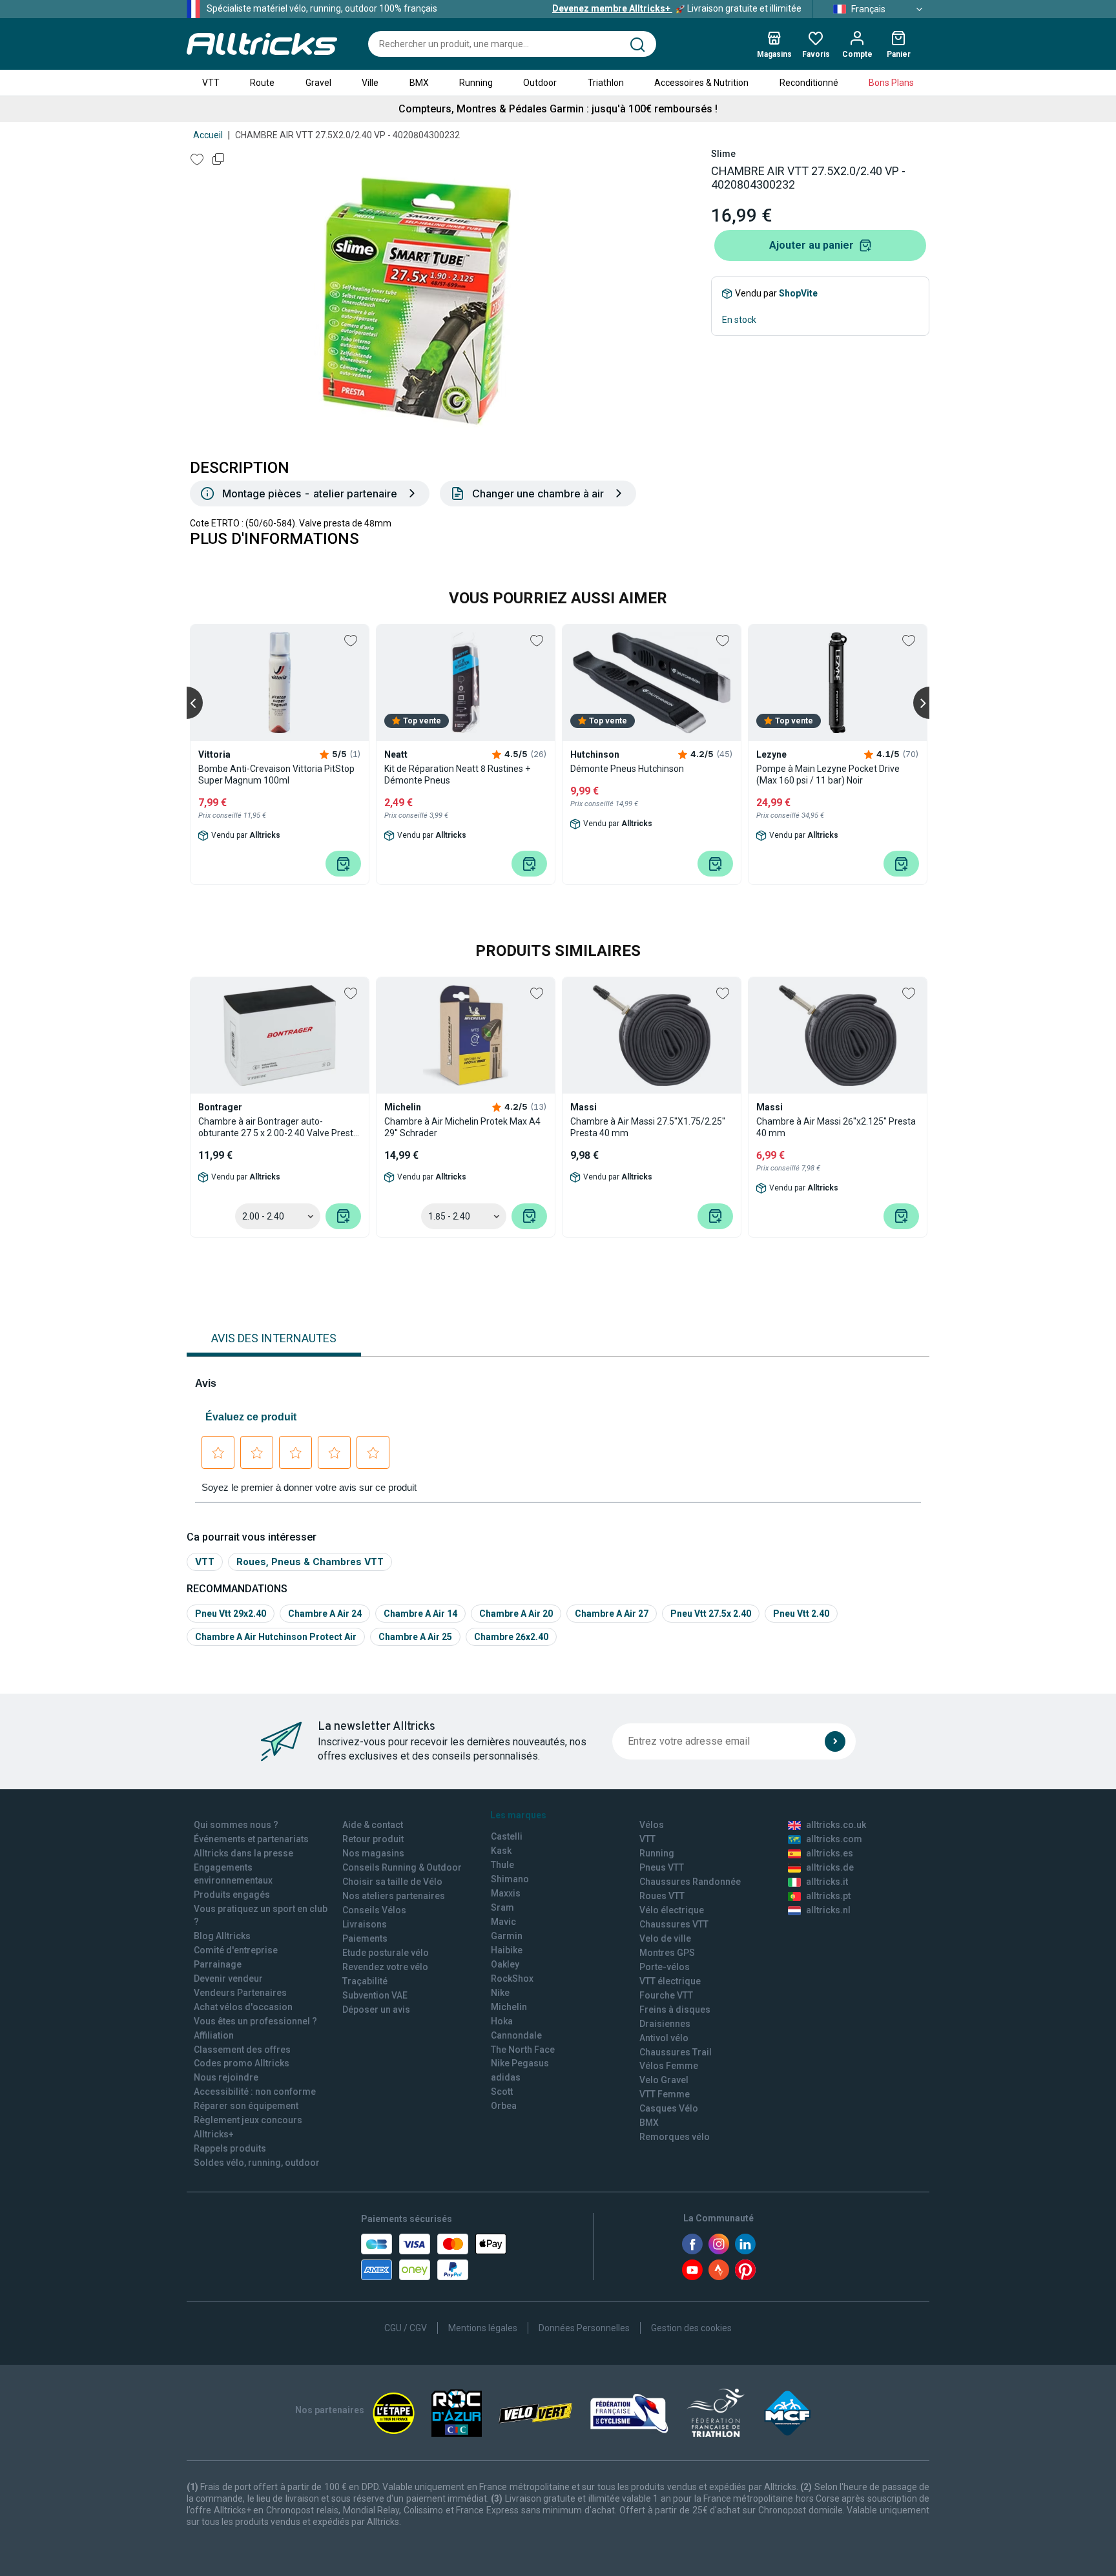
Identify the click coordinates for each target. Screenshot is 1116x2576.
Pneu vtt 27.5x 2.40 (711, 1614)
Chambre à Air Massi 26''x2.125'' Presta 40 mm (836, 1127)
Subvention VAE (375, 1995)
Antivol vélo (664, 2038)
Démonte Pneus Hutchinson (627, 769)
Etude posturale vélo (386, 1953)
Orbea (504, 2106)
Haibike (507, 1950)
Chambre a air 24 (325, 1614)
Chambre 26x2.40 (511, 1637)
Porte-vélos (665, 1967)
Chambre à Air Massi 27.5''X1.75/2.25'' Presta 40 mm (648, 1127)
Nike (500, 1993)
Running (476, 83)
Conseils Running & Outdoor (402, 1867)
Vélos (652, 1825)
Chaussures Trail (676, 2052)
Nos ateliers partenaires (394, 1896)
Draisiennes (665, 2024)
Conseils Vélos (374, 1910)
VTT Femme (665, 2094)
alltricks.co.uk (836, 1825)
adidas (506, 2077)
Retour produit (373, 1839)
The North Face (523, 2050)
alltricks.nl (828, 1910)
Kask (501, 1851)
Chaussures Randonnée (690, 1882)
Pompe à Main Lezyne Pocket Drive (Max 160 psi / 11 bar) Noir (828, 774)
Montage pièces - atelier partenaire (310, 493)
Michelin (509, 2007)
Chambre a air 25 (415, 1637)
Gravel (318, 83)
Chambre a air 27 (612, 1614)
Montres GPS (667, 1953)
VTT (211, 83)
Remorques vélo (675, 2137)
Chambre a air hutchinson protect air (276, 1637)
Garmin (507, 1936)
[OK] (835, 1741)
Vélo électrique (672, 1910)
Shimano (510, 1879)
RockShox (512, 1979)
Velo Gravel (664, 2080)
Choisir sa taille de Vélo (392, 1882)
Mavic (503, 1922)
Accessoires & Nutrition (701, 83)
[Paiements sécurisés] (434, 2257)
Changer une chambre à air (538, 493)
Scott (502, 2092)
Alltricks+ (214, 2134)
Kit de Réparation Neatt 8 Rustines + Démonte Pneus (457, 774)
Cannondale (516, 2035)
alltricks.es (830, 1853)
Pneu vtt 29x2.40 (231, 1614)
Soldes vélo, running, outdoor (257, 2163)
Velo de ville (665, 1938)
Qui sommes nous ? (236, 1825)
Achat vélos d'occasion (243, 2007)
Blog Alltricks (222, 1936)
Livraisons (365, 1924)
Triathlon (606, 83)
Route (262, 83)
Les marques (518, 1815)
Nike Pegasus (520, 2063)
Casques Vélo (669, 2108)
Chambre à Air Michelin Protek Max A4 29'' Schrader (462, 1127)
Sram (502, 1907)
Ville (370, 83)
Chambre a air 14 (420, 1614)
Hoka (502, 2021)
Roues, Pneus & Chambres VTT (310, 1562)
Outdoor (540, 83)
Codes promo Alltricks (242, 2063)
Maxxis (506, 1893)
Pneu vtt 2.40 (801, 1614)
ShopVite (798, 293)
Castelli (507, 1836)
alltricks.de (830, 1867)
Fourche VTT (666, 1995)
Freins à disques (675, 2010)
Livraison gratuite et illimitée (677, 8)
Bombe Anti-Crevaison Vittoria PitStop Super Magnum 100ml (276, 774)
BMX (419, 83)
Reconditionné (809, 83)
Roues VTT (662, 1896)
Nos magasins (373, 1853)
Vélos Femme (669, 2066)
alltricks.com (834, 1839)
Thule (502, 1865)
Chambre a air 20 (516, 1614)
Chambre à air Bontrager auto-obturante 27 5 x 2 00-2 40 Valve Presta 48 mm (278, 1127)
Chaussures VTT (674, 1924)
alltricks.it (827, 1882)
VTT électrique (670, 1981)
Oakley (505, 1964)
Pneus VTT (662, 1867)
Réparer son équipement (246, 2106)
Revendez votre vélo (385, 1967)
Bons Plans (891, 83)
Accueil (208, 135)
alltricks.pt (828, 1896)
